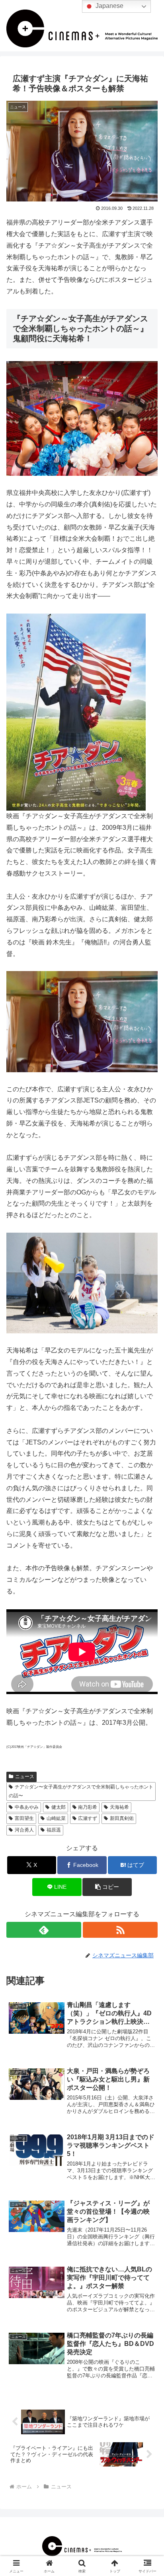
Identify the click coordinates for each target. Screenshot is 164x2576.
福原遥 (54, 1830)
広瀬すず (88, 1818)
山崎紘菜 (56, 1818)
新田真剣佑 (122, 1818)
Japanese (109, 6)
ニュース (25, 1777)
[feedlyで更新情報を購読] (44, 1930)
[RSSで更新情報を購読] (120, 1930)
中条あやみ (27, 1807)
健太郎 (59, 1807)
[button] (107, 1887)
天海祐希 (119, 1807)
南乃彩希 (88, 1807)
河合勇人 (24, 1830)
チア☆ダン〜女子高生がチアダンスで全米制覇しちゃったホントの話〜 (81, 1791)
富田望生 (24, 1818)
